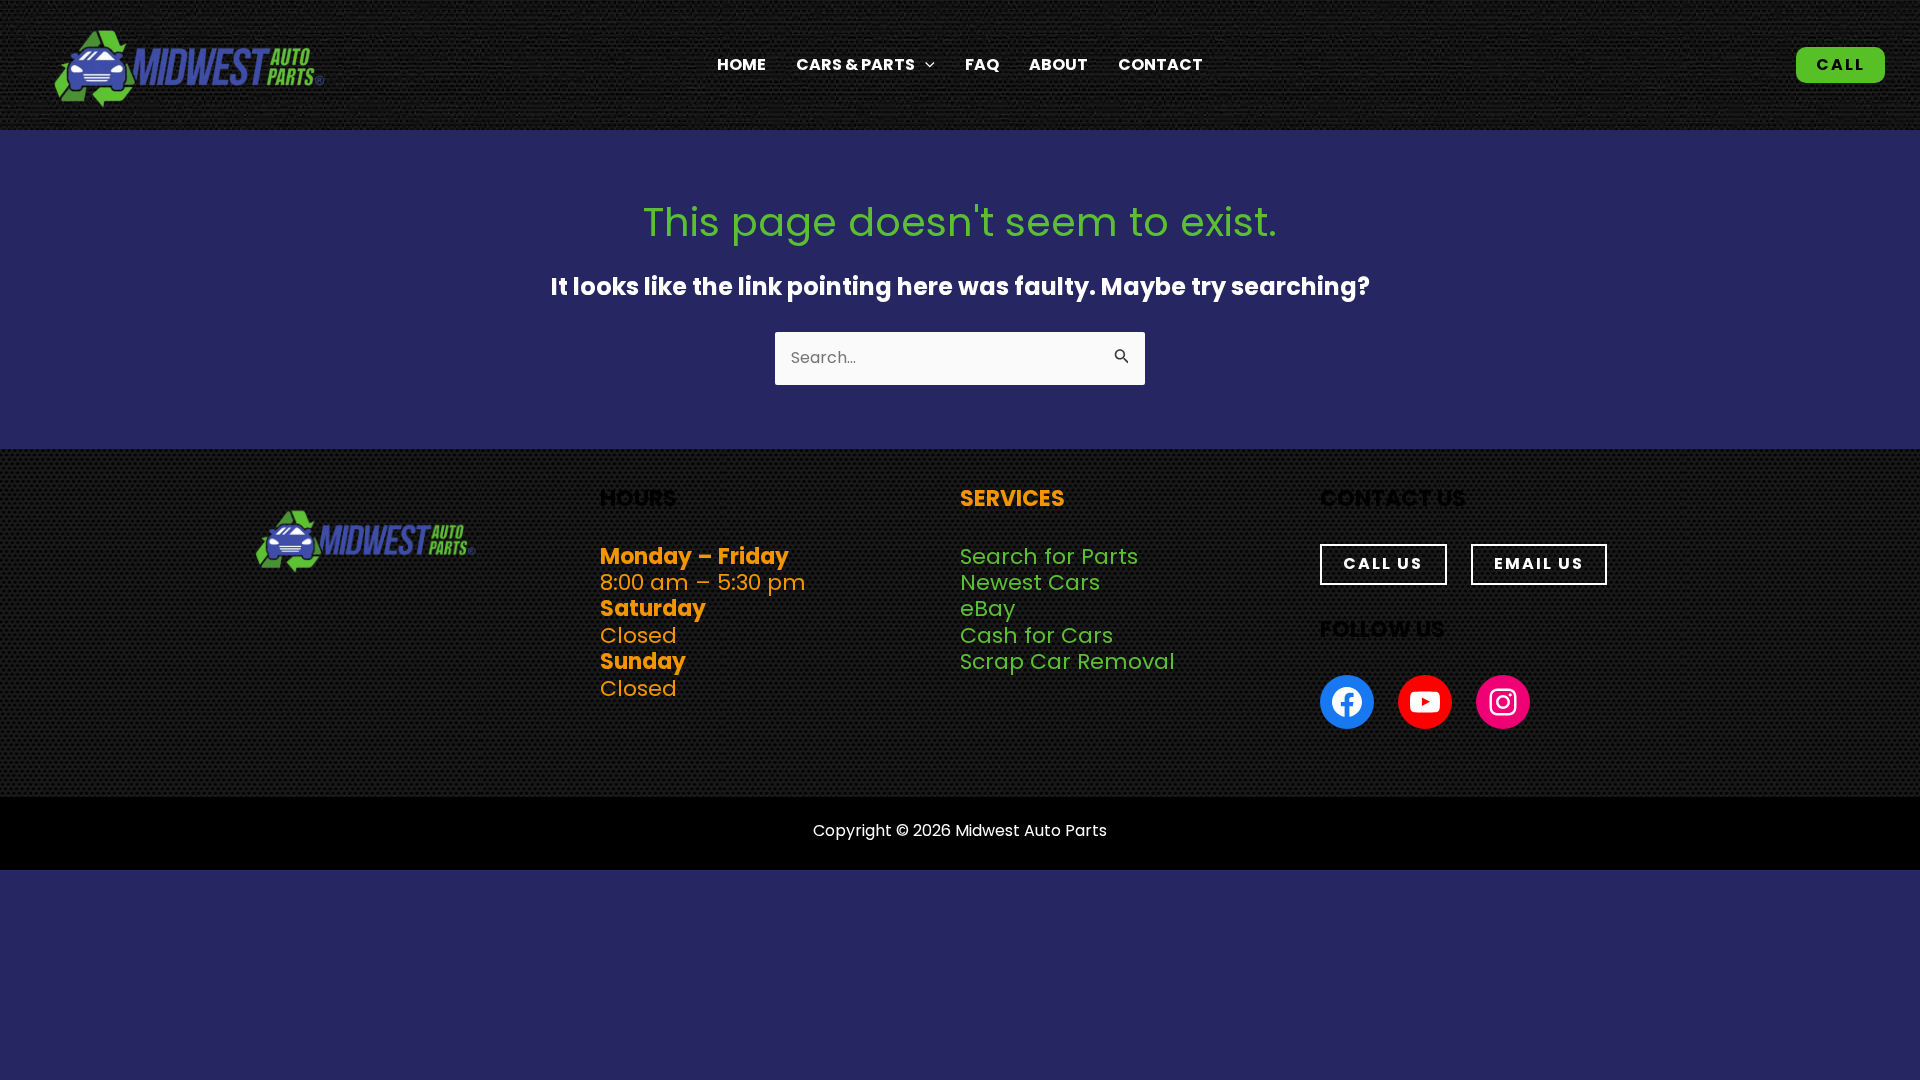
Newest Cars (1030, 582)
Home (741, 64)
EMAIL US (1539, 563)
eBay (987, 608)
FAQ (982, 64)
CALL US (1383, 563)
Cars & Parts (855, 64)
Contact (1160, 64)
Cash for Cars (1036, 635)
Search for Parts (1049, 556)
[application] (925, 65)
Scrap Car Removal (1067, 661)
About (1058, 64)
